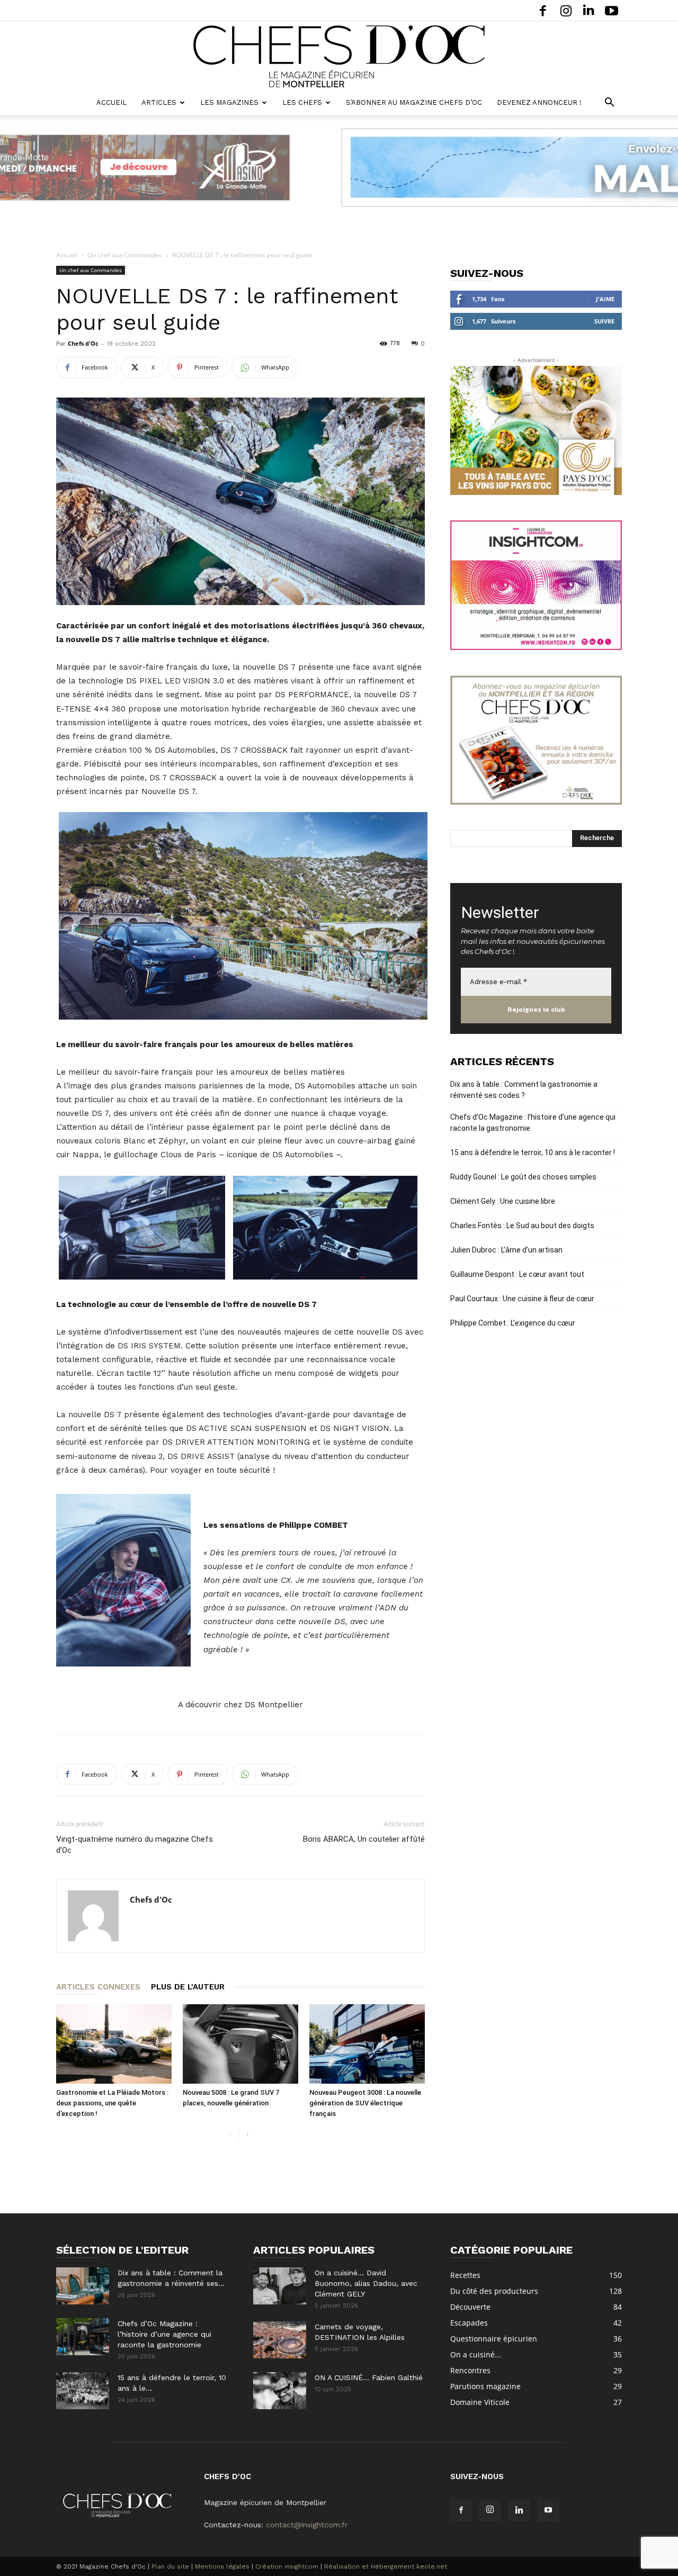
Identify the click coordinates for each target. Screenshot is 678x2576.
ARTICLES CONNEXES (98, 1987)
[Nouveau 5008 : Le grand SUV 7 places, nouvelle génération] (240, 2044)
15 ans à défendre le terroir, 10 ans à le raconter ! (533, 1152)
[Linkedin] (588, 10)
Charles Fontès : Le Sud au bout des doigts (522, 1226)
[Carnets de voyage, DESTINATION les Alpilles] (280, 2340)
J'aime (605, 299)
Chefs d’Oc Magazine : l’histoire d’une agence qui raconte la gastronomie (533, 1123)
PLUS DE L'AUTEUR (188, 1987)
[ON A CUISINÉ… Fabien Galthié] (280, 2391)
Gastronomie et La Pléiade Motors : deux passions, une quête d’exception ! (112, 2103)
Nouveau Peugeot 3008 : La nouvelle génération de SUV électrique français (365, 2103)
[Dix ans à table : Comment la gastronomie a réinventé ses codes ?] (83, 2286)
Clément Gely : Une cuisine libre (503, 1201)
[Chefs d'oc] (339, 56)
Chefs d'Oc (83, 343)
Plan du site (170, 2566)
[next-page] (247, 2135)
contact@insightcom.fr (307, 2525)
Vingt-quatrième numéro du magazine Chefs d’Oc (135, 1845)
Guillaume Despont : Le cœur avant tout (517, 1274)
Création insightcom (287, 2566)
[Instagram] (566, 10)
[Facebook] (543, 10)
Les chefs (302, 102)
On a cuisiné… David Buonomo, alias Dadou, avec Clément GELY (366, 2283)
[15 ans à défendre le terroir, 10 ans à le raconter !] (83, 2391)
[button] (609, 103)
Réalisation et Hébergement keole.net (386, 2566)
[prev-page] (230, 2135)
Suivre (604, 321)
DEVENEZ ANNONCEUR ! (539, 102)
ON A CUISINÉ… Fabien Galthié (369, 2377)
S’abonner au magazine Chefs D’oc (414, 102)
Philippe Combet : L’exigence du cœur (513, 1323)
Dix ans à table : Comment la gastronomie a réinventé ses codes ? (524, 1090)
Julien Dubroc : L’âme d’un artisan (506, 1250)
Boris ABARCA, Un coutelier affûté (364, 1839)
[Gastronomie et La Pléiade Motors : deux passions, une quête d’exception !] (114, 2044)
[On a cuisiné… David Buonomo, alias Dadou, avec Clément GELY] (280, 2286)
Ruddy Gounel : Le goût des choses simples (523, 1177)
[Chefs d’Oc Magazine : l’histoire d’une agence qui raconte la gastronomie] (83, 2337)
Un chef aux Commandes (124, 255)
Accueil (111, 102)
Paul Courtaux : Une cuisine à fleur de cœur (522, 1299)
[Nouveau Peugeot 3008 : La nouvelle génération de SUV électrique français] (367, 2044)
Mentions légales (222, 2566)
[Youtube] (611, 10)
